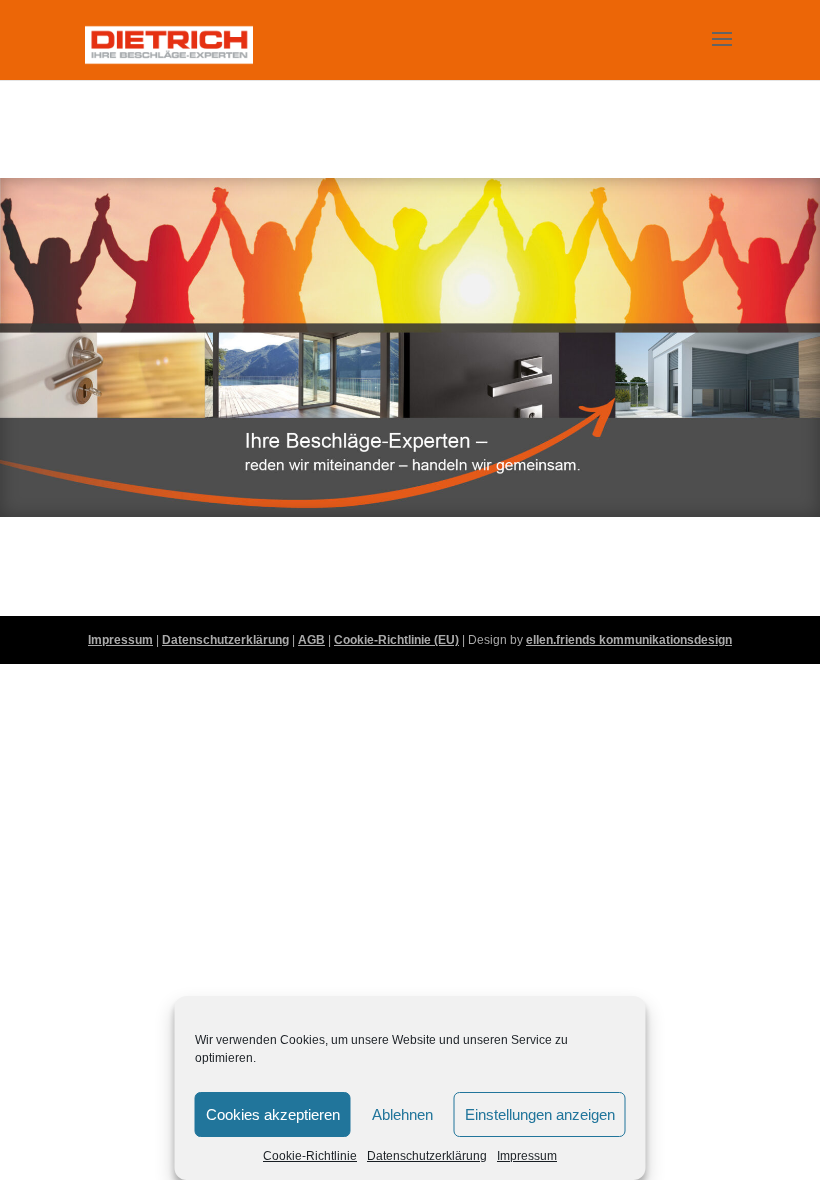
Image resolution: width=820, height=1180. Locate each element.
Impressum (527, 1156)
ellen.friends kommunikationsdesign (629, 640)
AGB (311, 640)
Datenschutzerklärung (427, 1156)
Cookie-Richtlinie (310, 1156)
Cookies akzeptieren (273, 1114)
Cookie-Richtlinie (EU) (396, 640)
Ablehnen (402, 1114)
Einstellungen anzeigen (540, 1114)
